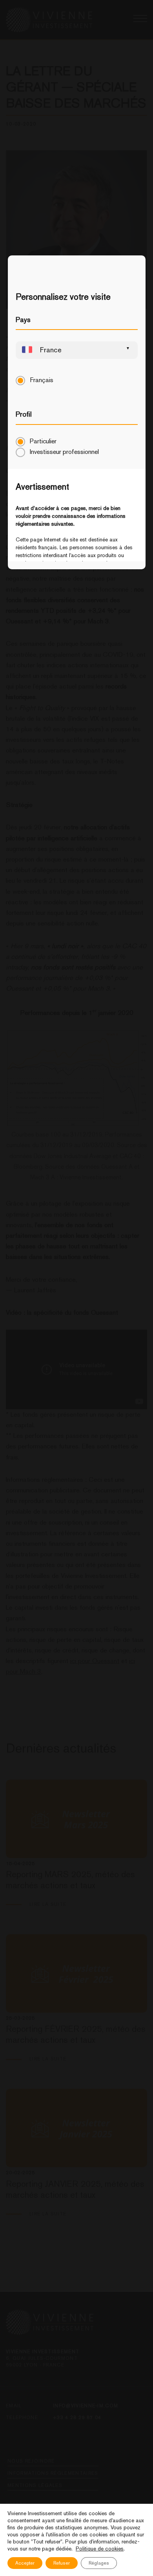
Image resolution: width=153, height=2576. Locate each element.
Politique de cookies (100, 2549)
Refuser (62, 2563)
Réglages (99, 2563)
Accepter (25, 2563)
